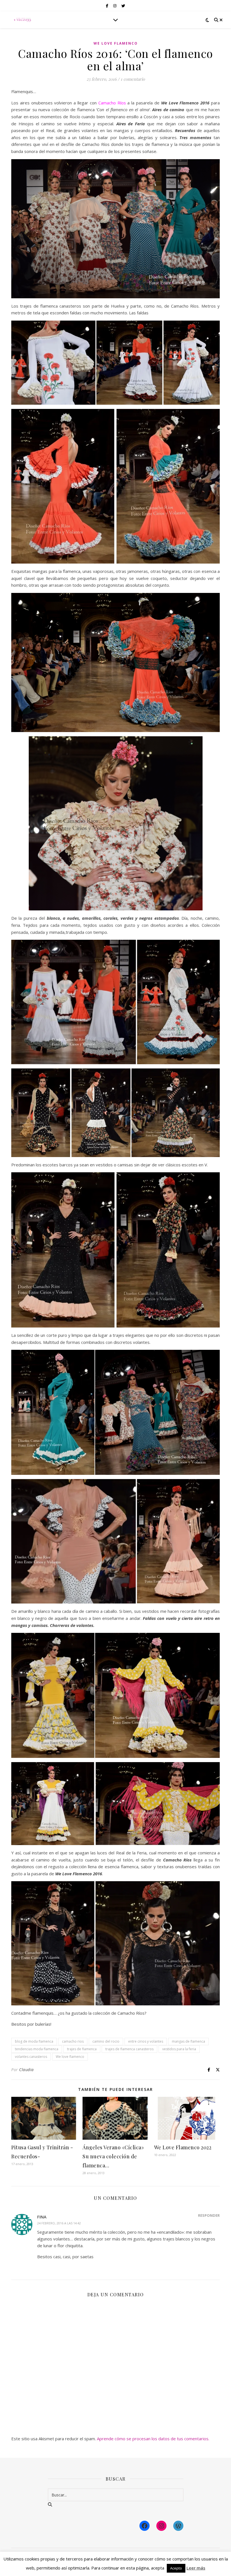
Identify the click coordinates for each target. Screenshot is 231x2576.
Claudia (26, 2070)
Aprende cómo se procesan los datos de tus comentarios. (153, 2439)
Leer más (196, 2568)
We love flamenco (70, 2057)
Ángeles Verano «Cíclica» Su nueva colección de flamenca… (113, 2156)
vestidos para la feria (179, 2049)
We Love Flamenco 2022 (183, 2147)
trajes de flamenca (82, 2049)
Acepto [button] (176, 2568)
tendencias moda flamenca (37, 2049)
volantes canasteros (31, 2057)
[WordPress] (178, 2526)
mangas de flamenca (188, 2041)
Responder (209, 2215)
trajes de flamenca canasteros (129, 2049)
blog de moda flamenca (34, 2041)
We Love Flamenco (116, 43)
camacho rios (73, 2041)
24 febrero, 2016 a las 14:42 (59, 2223)
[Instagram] (161, 2526)
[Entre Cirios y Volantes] (23, 20)
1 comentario (133, 79)
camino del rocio (106, 2041)
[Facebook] (145, 2526)
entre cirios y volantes (146, 2041)
